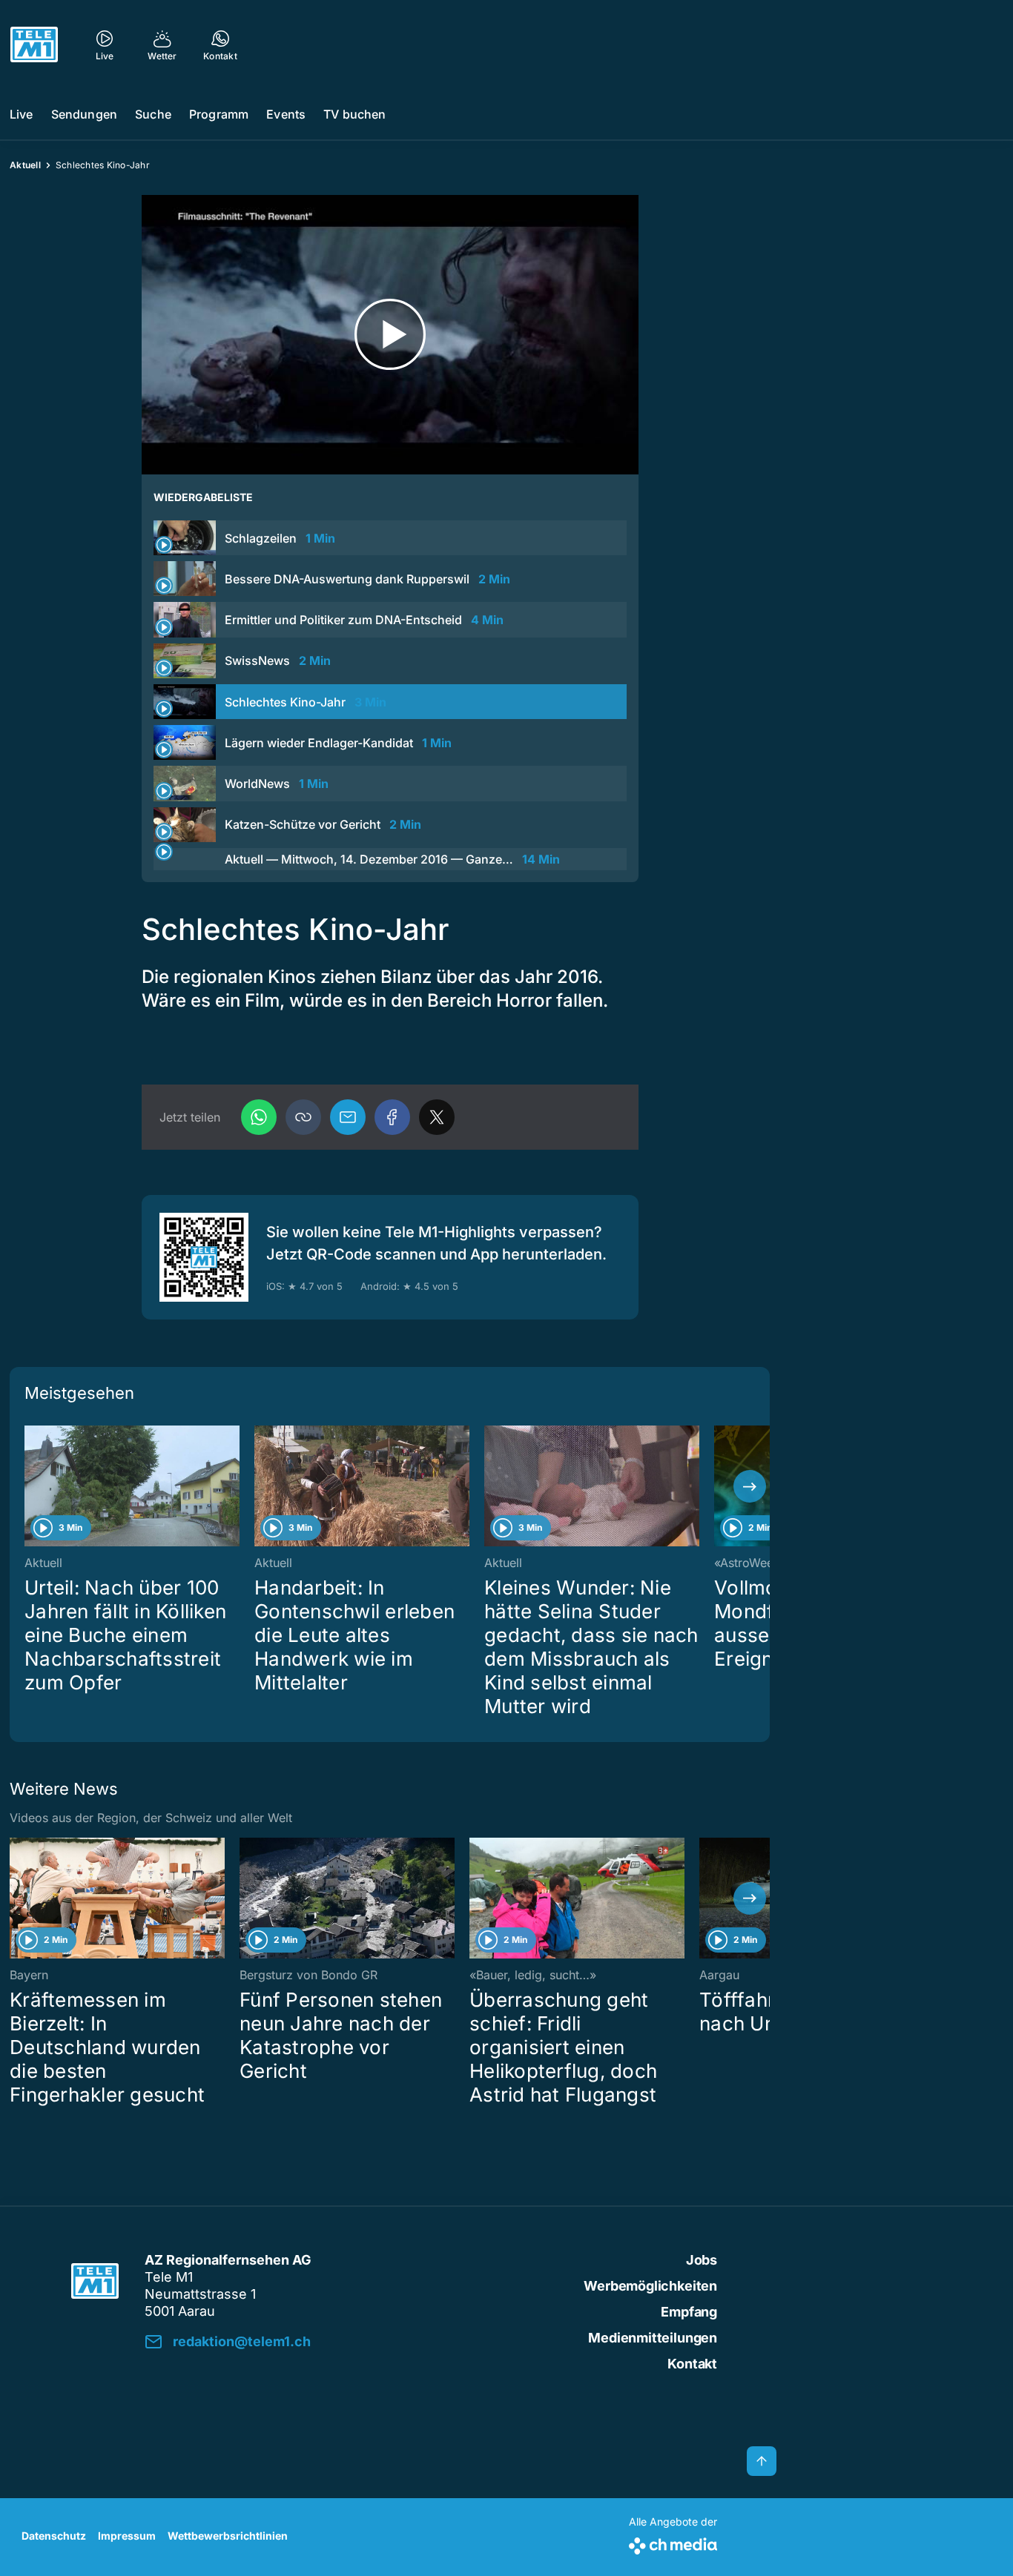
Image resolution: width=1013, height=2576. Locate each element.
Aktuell (25, 165)
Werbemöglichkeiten (650, 2286)
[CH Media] (673, 2543)
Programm (219, 114)
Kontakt (692, 2364)
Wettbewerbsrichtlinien (228, 2536)
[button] (303, 1117)
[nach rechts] (750, 1486)
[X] (437, 1117)
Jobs (702, 2260)
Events (286, 114)
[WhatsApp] (259, 1117)
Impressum (127, 2536)
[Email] (348, 1117)
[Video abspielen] (390, 335)
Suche (153, 114)
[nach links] (30, 1486)
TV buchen (354, 114)
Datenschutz (54, 2536)
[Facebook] (392, 1117)
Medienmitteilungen (653, 2338)
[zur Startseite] (34, 44)
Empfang (689, 2312)
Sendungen (84, 114)
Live (22, 114)
